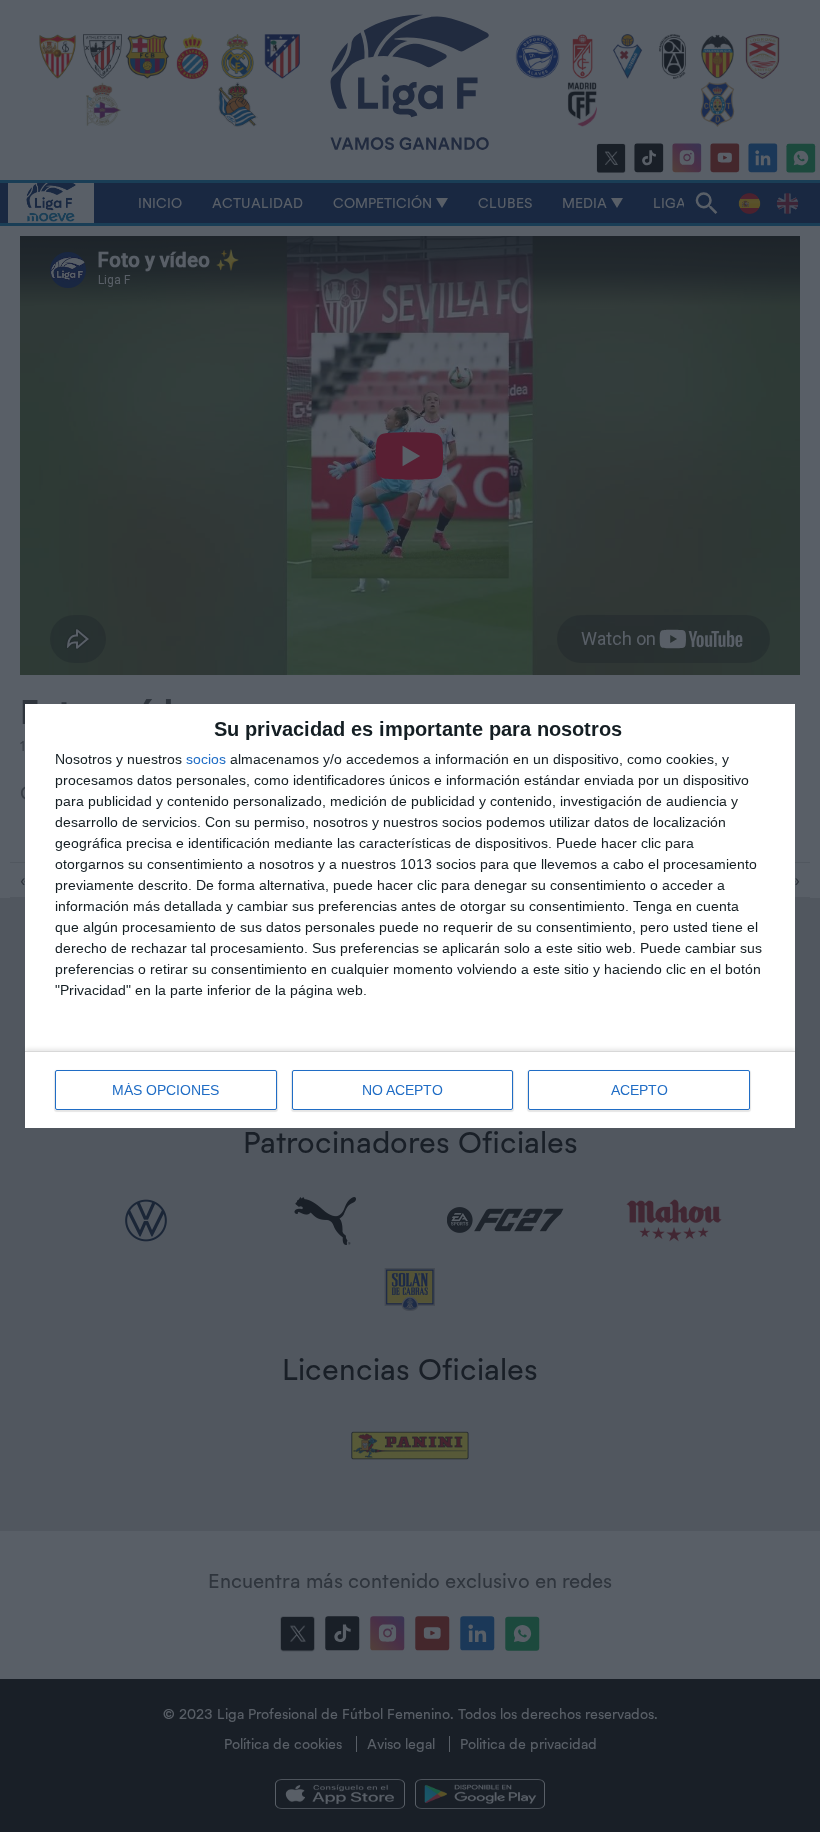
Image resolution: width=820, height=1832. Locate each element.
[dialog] (410, 916)
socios (206, 759)
